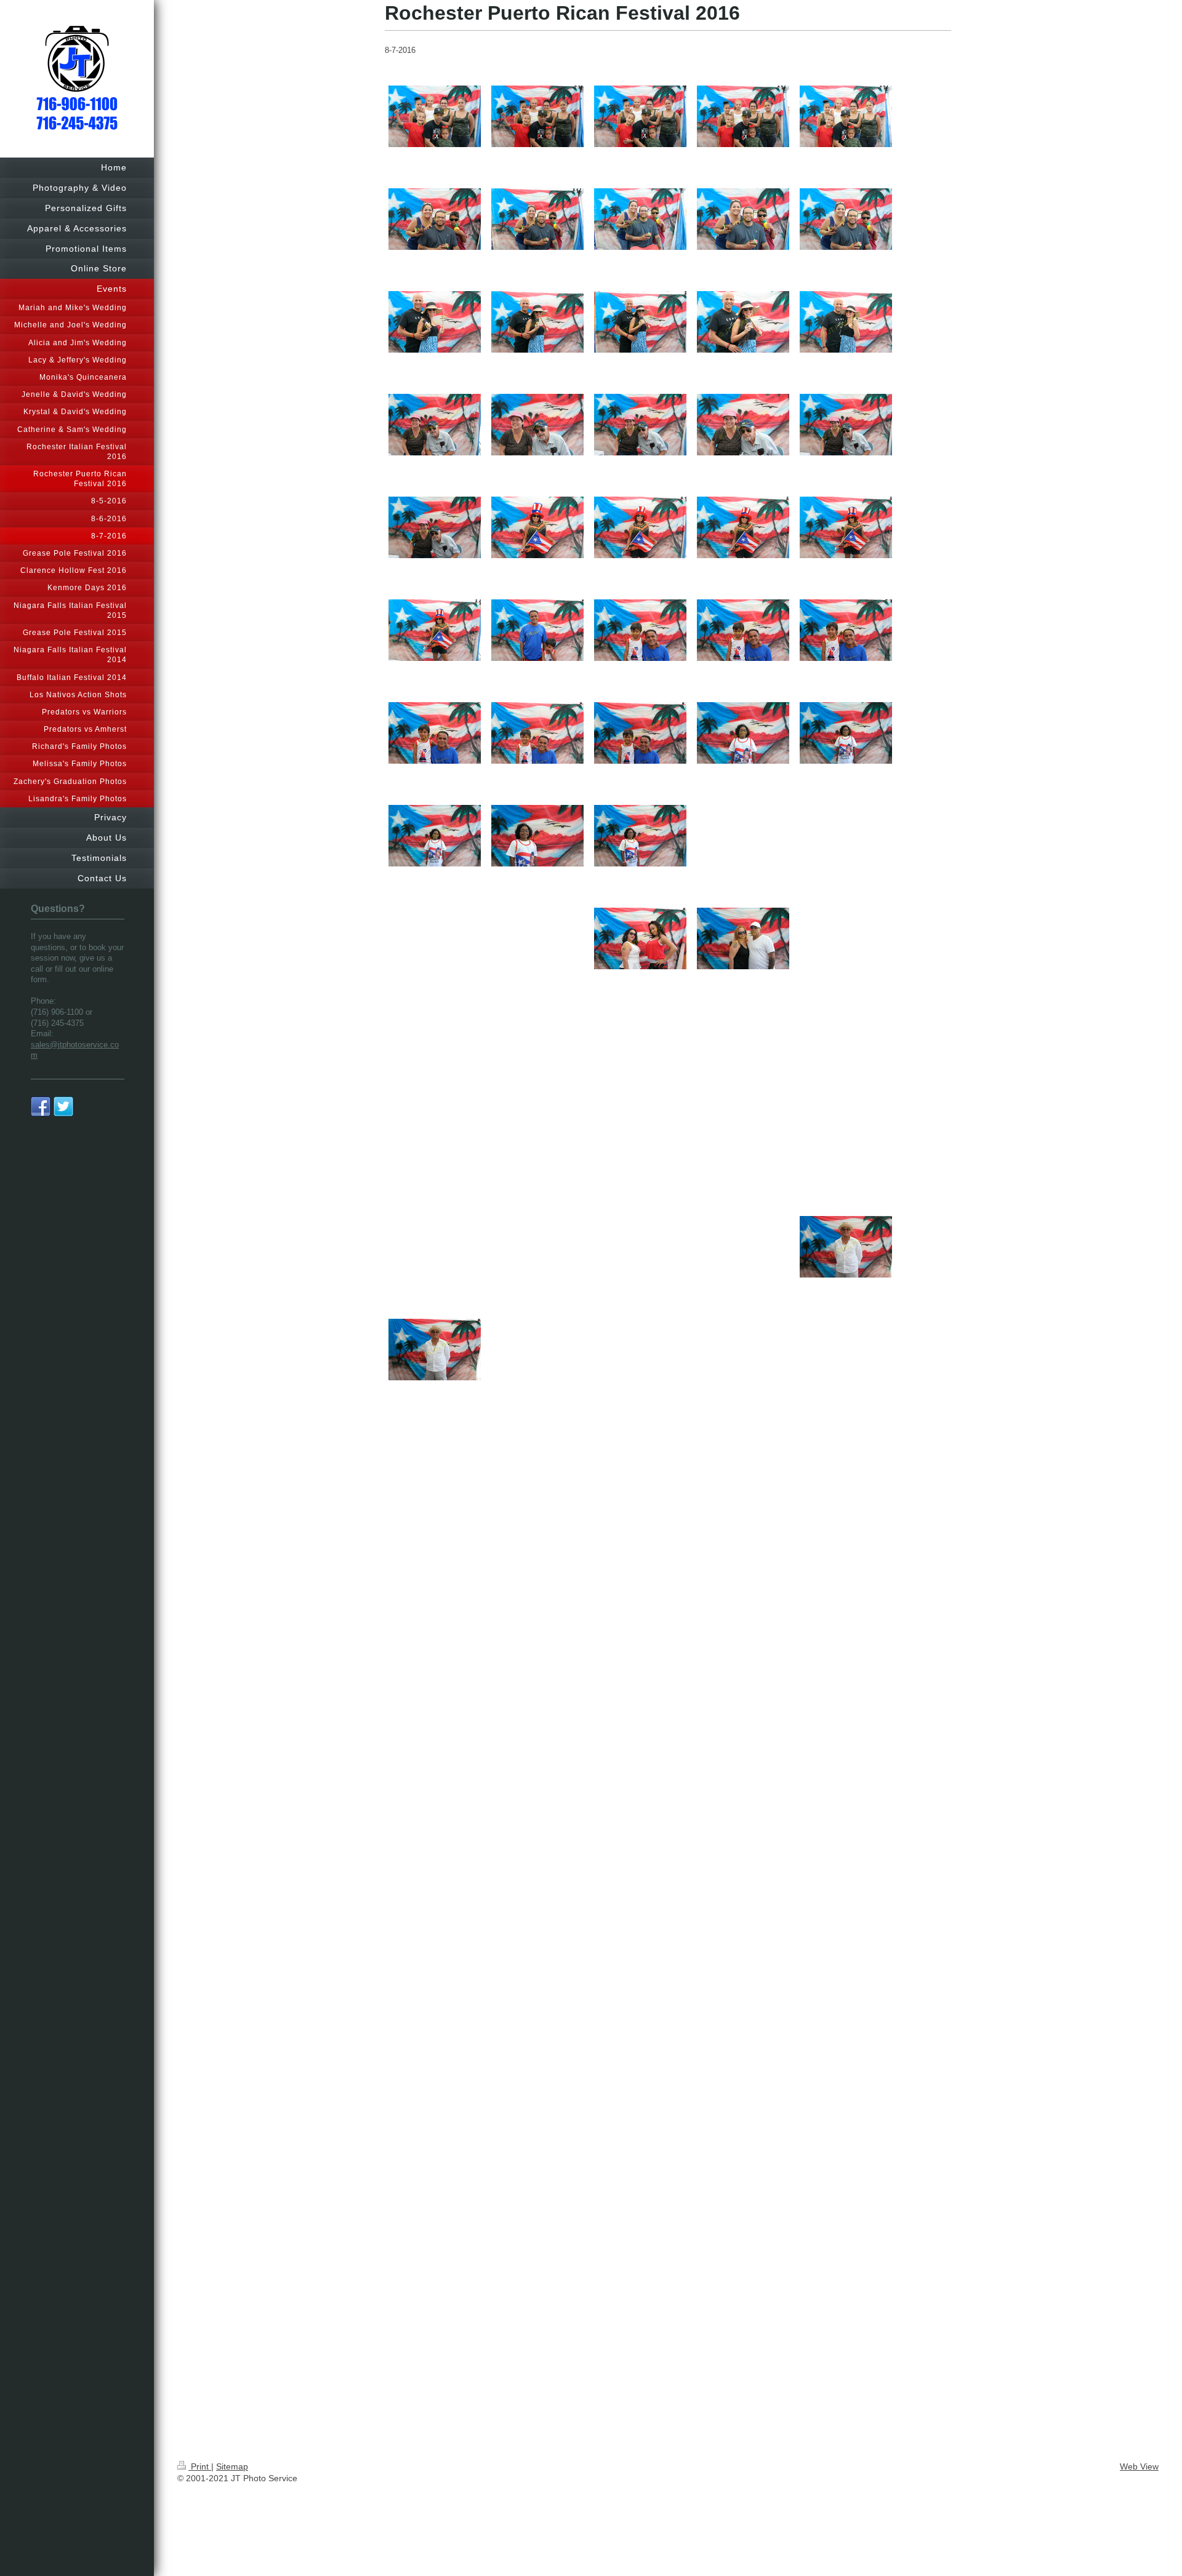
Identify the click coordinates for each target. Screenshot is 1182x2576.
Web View (1139, 2466)
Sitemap (232, 2466)
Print (200, 2466)
